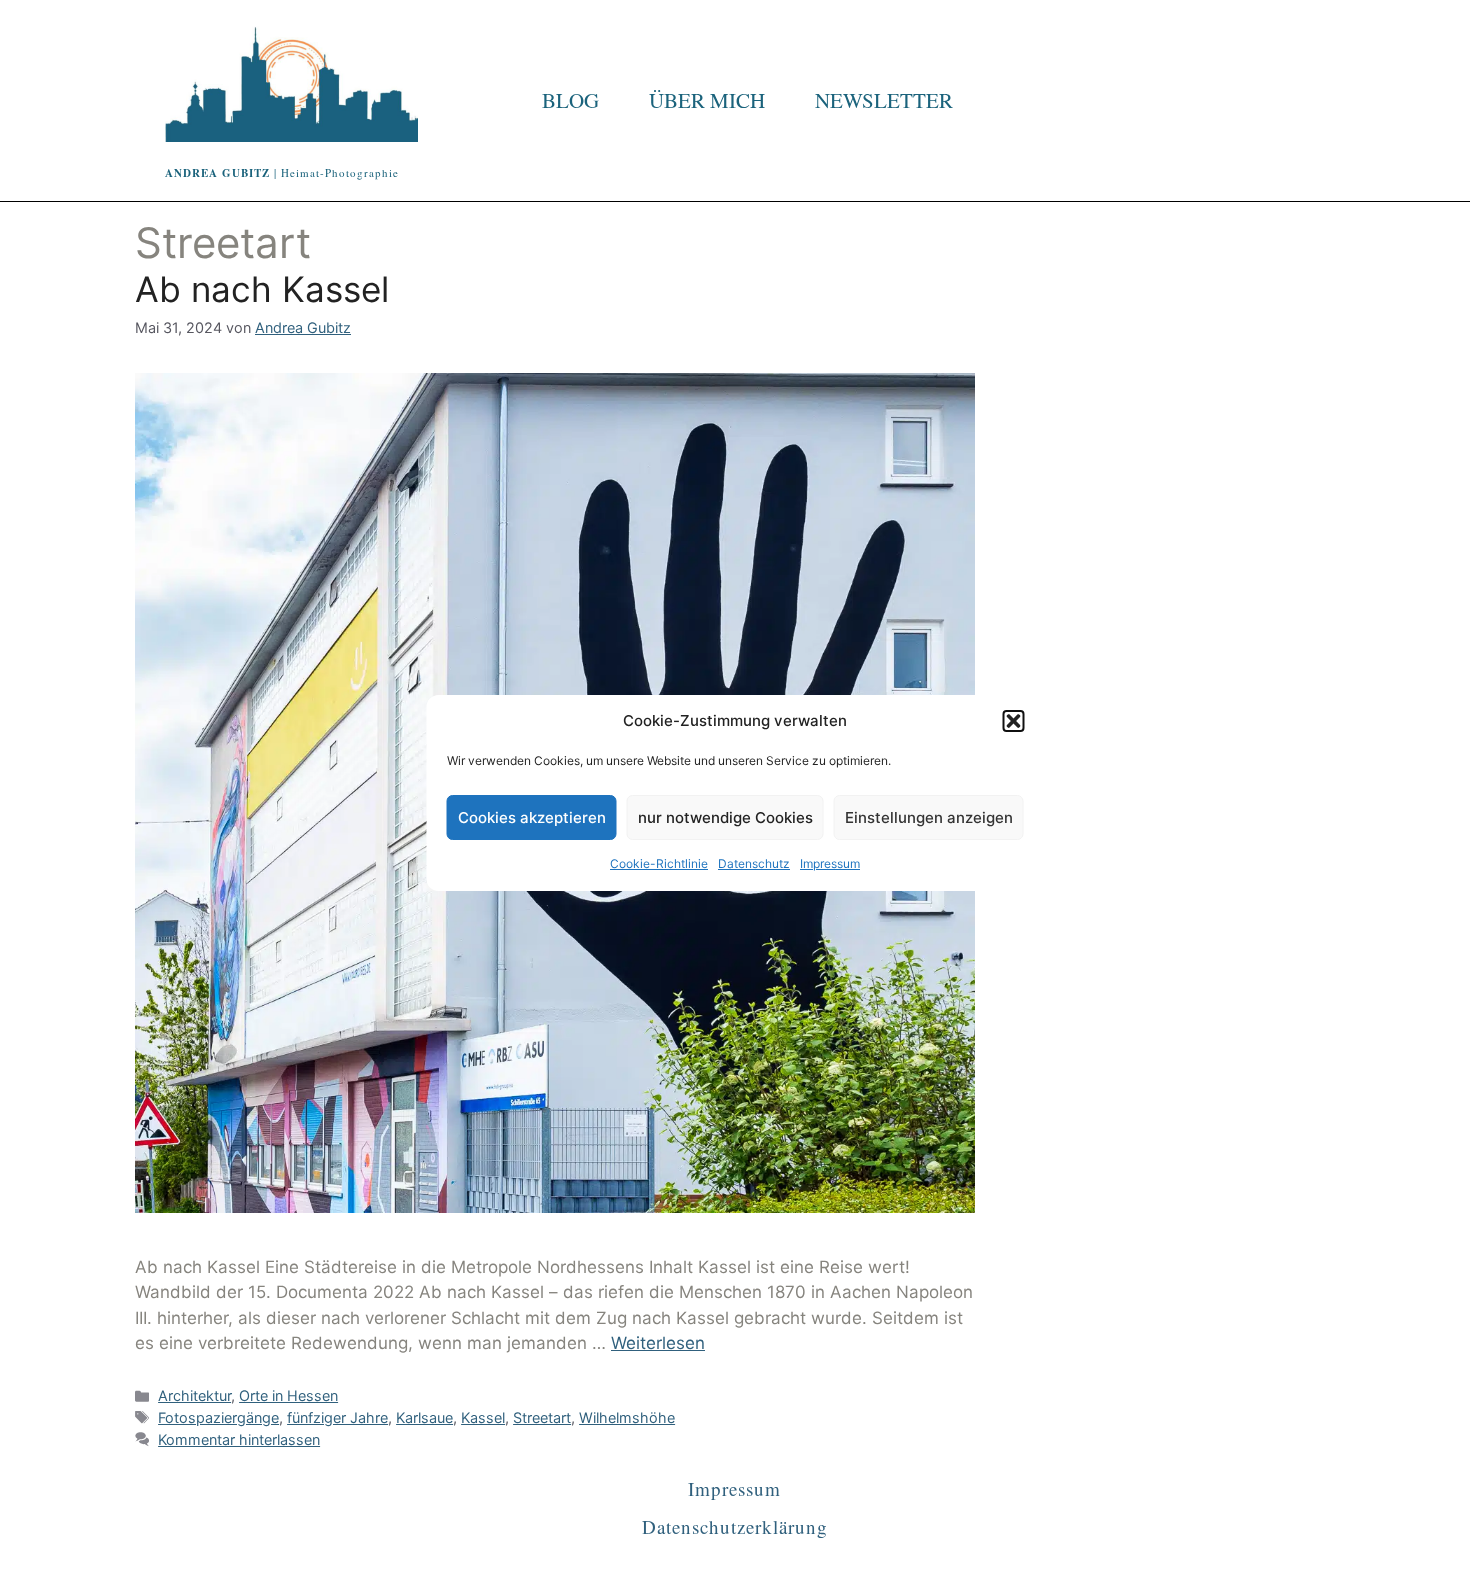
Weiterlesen (658, 1343)
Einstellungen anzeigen (929, 817)
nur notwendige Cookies (725, 817)
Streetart (542, 1417)
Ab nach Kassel (262, 289)
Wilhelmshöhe (627, 1417)
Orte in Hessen (288, 1395)
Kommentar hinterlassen (239, 1439)
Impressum (830, 863)
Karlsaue (424, 1417)
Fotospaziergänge (218, 1417)
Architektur (194, 1395)
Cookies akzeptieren (532, 817)
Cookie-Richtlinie (659, 863)
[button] (1014, 721)
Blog (570, 100)
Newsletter (884, 100)
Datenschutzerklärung (735, 1526)
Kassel (483, 1417)
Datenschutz (754, 863)
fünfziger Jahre (337, 1417)
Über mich (707, 100)
